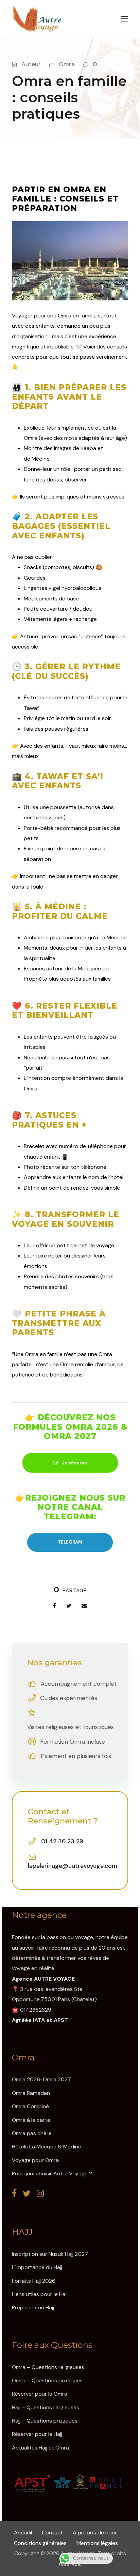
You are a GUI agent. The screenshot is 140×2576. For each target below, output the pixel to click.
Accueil (24, 2533)
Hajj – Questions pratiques (45, 2421)
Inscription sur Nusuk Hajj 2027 (50, 2254)
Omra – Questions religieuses (48, 2367)
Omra (67, 64)
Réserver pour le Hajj (37, 2434)
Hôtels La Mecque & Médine (47, 2147)
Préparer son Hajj (33, 2307)
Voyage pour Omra (35, 2160)
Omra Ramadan (31, 2093)
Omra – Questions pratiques (47, 2380)
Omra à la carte (31, 2120)
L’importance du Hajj (37, 2267)
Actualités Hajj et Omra (40, 2448)
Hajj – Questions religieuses (46, 2407)
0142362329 (36, 2010)
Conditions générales (41, 2543)
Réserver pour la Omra (40, 2394)
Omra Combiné (30, 2106)
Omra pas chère (32, 2133)
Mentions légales (97, 2543)
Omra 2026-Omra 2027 (41, 2079)
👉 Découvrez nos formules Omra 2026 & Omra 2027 (70, 1427)
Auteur (31, 64)
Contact (53, 2533)
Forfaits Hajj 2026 (34, 2281)
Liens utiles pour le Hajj (40, 2294)
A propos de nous (95, 2533)
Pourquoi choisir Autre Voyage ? (52, 2173)
